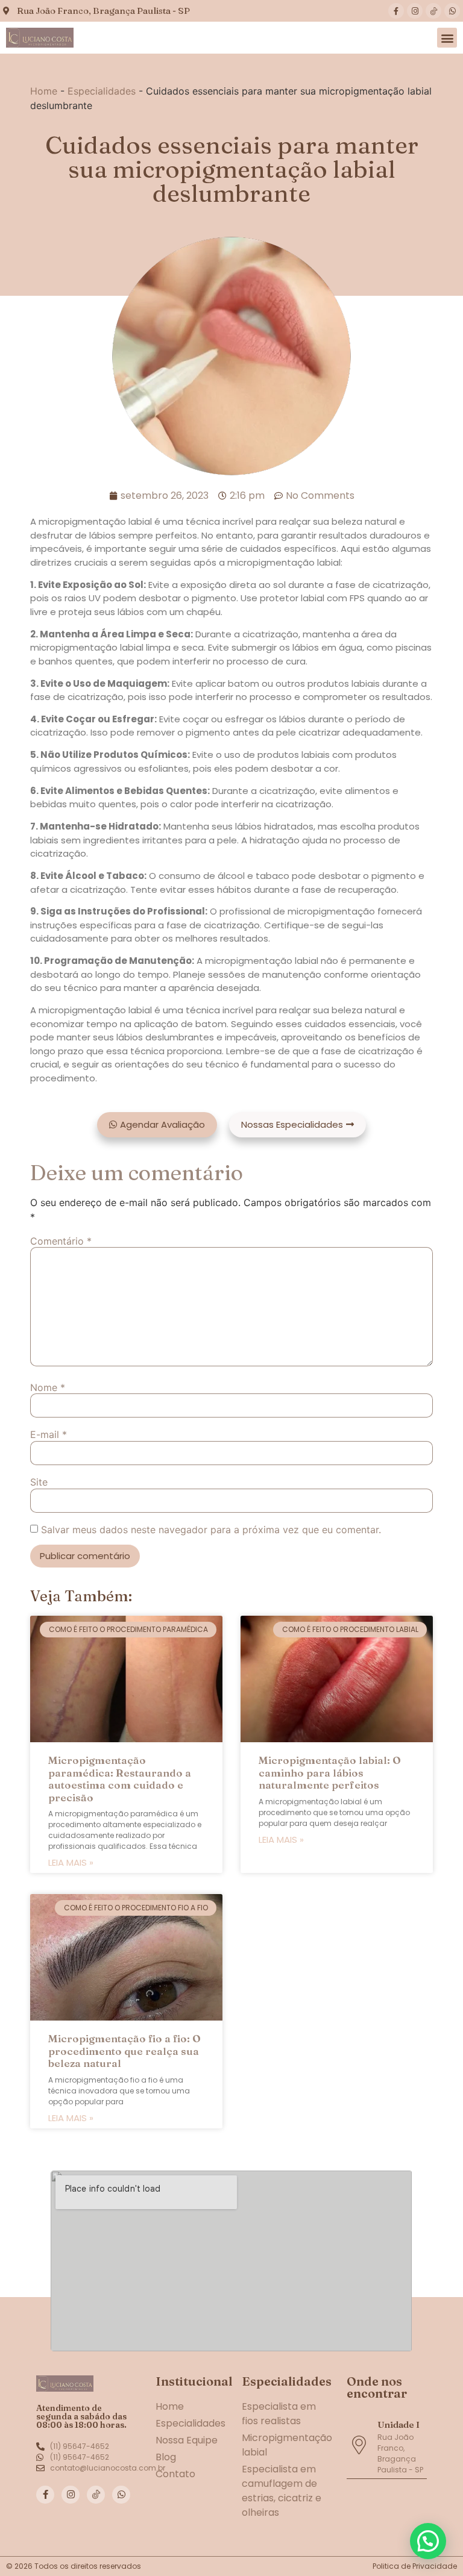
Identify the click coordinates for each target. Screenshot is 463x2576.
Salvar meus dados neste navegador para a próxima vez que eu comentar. (211, 1530)
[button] (447, 38)
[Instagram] (415, 11)
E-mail (49, 1434)
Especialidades (102, 91)
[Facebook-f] (396, 11)
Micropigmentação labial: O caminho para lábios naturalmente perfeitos (330, 1772)
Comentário (61, 1241)
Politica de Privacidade (415, 2566)
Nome (48, 1387)
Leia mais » (71, 1862)
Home (44, 91)
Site (39, 1482)
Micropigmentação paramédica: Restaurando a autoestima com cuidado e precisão (120, 1778)
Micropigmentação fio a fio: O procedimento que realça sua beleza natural (124, 2051)
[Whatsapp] (452, 11)
